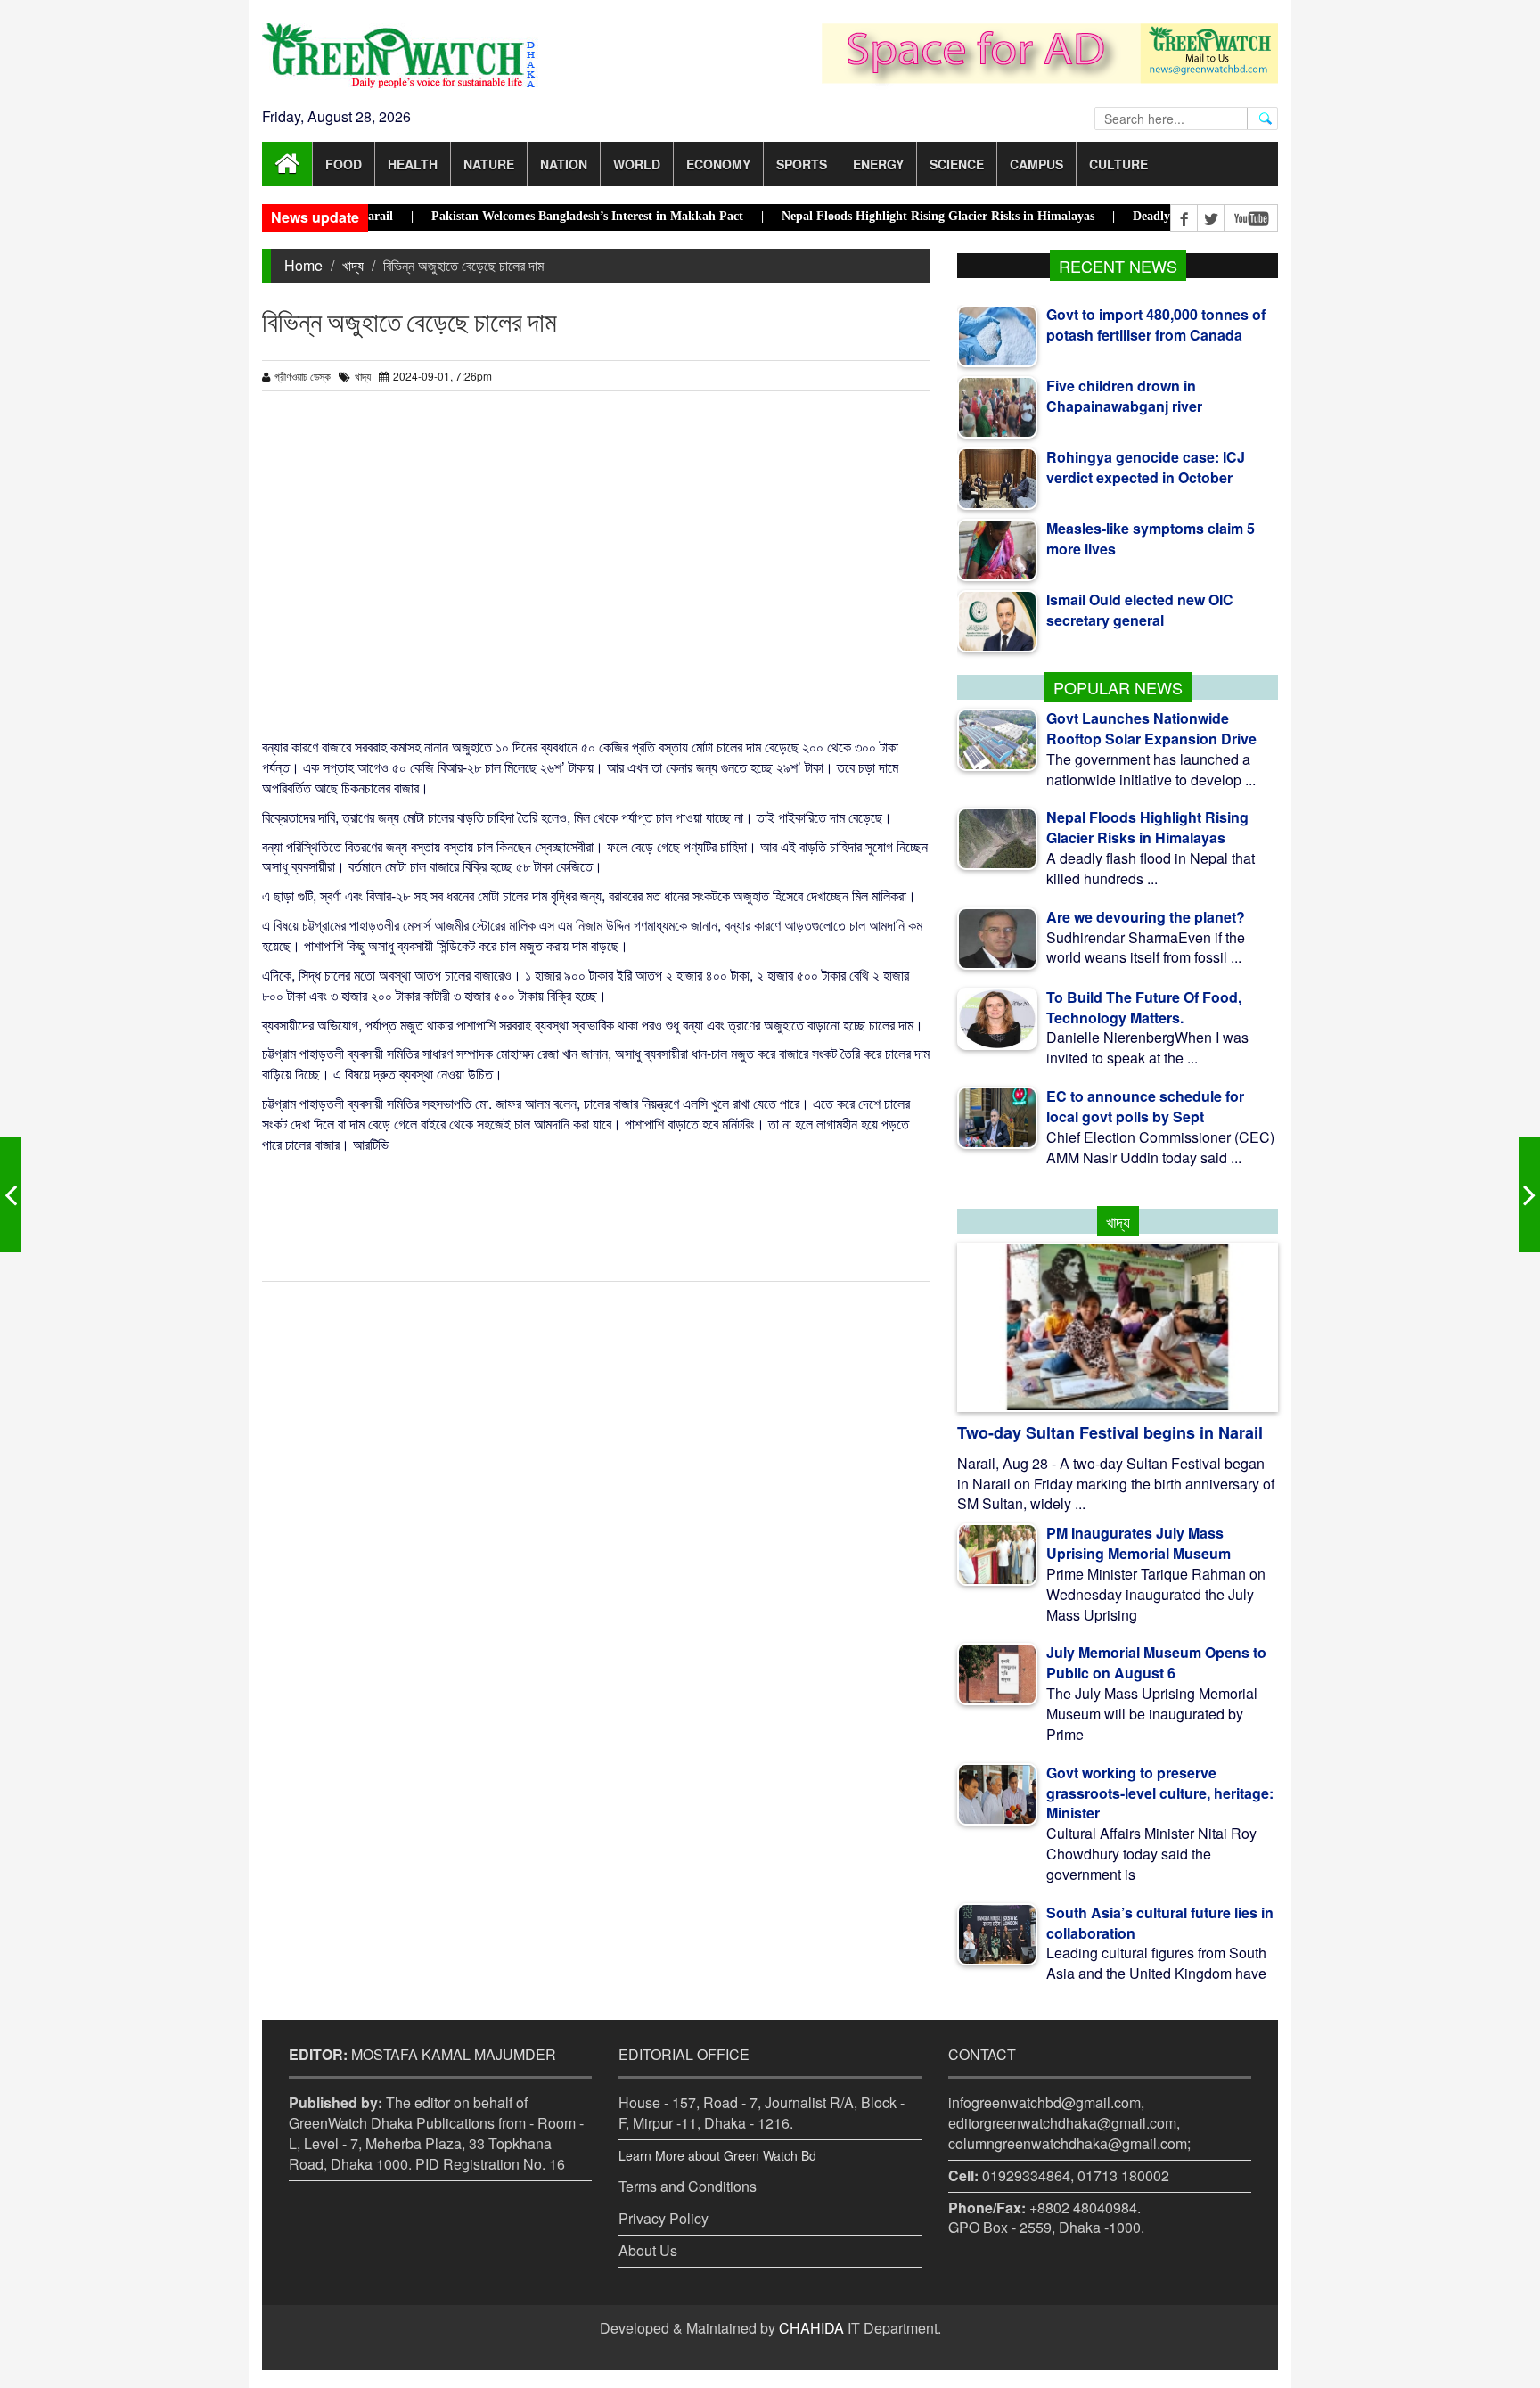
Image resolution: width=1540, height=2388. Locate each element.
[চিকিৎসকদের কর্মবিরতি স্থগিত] (11, 1194)
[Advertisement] (596, 572)
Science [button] (957, 164)
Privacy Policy (664, 2218)
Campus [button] (1036, 164)
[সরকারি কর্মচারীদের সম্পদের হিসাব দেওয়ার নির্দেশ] (1529, 1194)
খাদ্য (353, 265)
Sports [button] (802, 164)
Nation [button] (564, 164)
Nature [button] (489, 164)
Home (303, 265)
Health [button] (413, 164)
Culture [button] (1118, 164)
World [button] (637, 164)
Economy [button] (718, 164)
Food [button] (344, 164)
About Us (648, 2250)
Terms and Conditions (688, 2186)
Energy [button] (878, 164)
